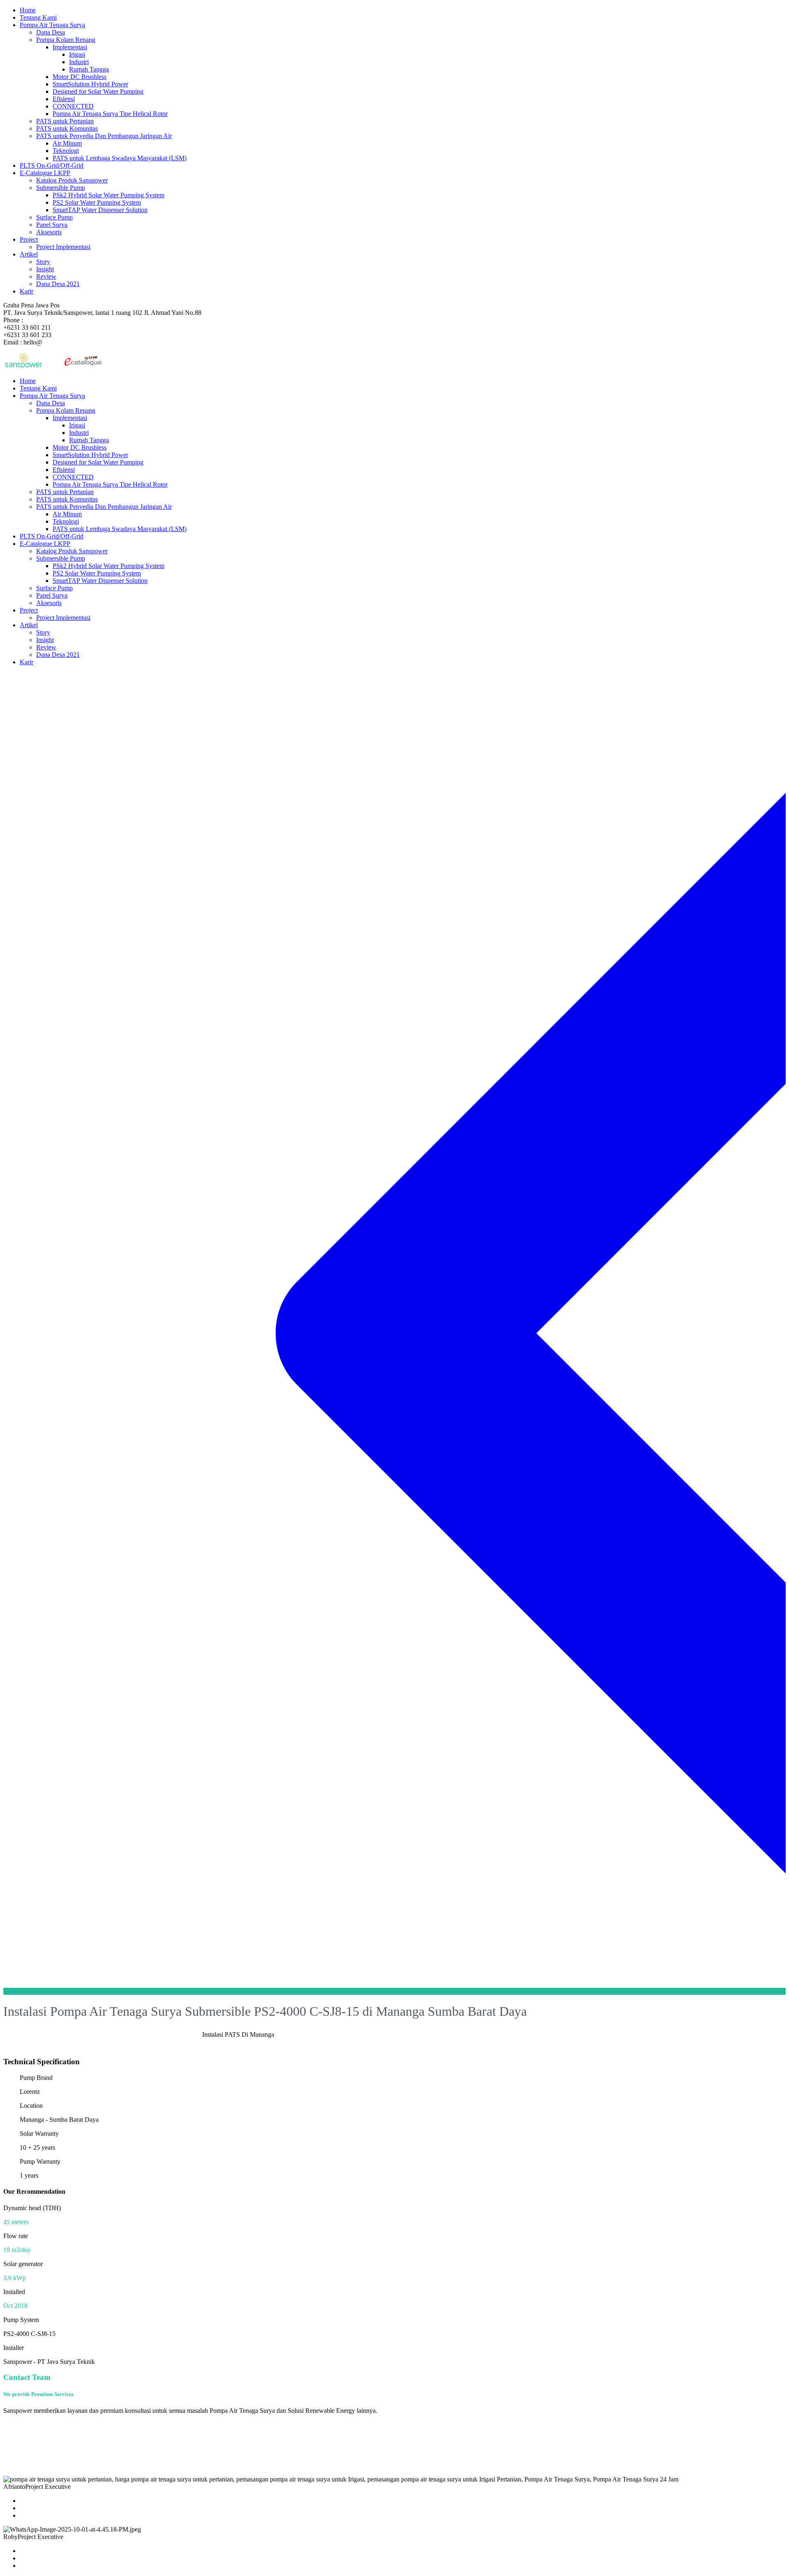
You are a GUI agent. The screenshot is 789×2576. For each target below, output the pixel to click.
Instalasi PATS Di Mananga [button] (238, 2034)
